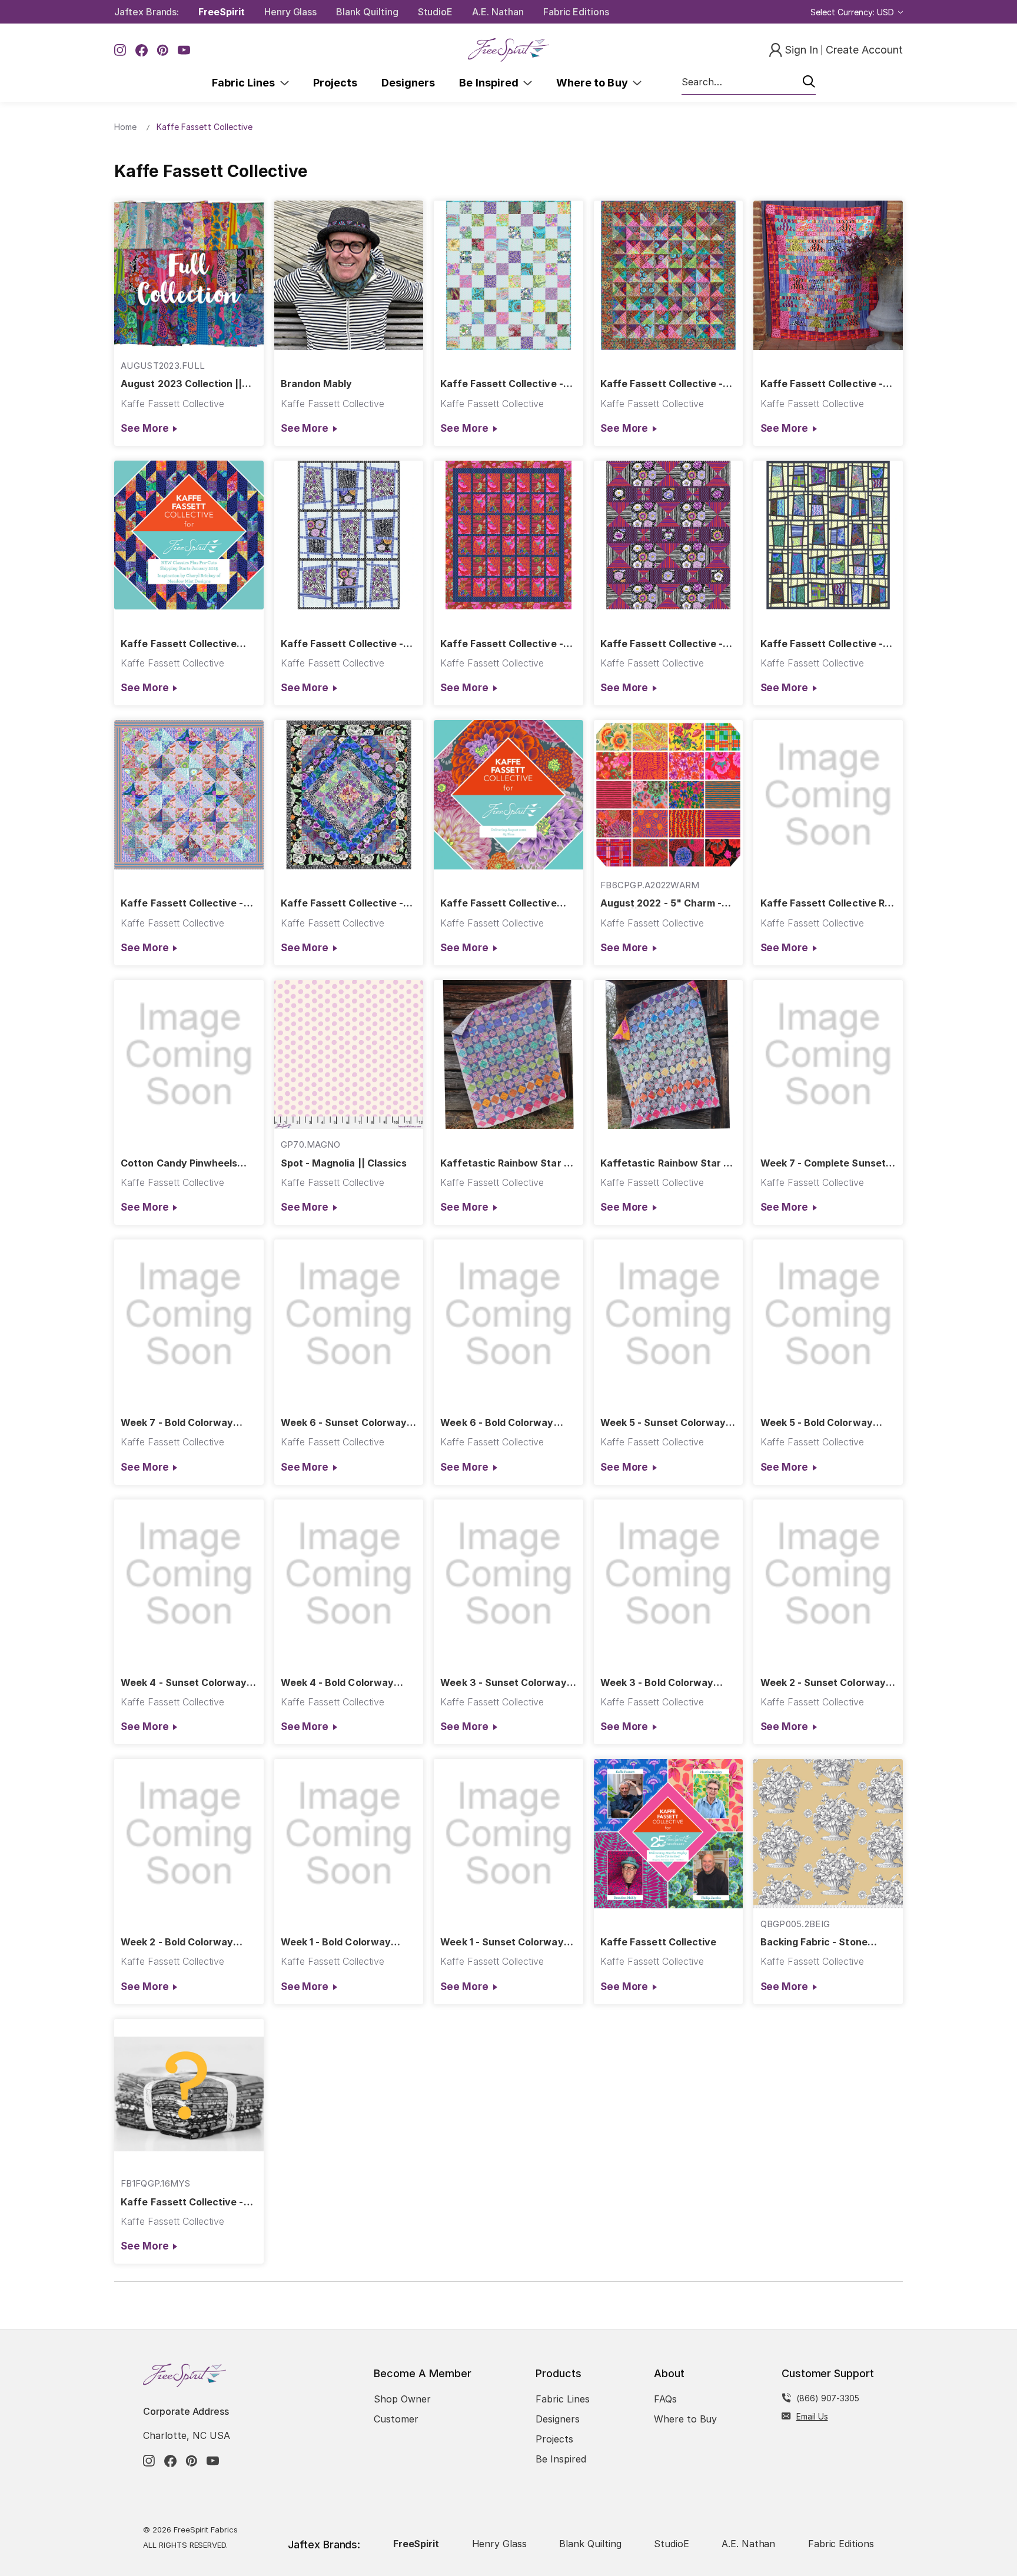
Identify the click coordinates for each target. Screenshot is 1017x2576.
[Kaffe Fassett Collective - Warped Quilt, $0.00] (349, 535)
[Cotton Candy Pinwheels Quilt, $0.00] (189, 1055)
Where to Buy (594, 83)
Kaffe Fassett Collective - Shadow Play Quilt (662, 384)
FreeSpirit (222, 12)
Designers (408, 83)
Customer (396, 2419)
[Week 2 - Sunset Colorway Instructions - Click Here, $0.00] (828, 1574)
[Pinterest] (163, 50)
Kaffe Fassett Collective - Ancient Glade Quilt (342, 903)
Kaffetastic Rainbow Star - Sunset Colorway (504, 1163)
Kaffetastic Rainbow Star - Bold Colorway (664, 1163)
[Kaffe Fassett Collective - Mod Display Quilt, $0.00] (828, 535)
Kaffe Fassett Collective (658, 1942)
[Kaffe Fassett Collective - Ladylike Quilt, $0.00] (189, 795)
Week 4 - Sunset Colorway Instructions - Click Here (184, 1683)
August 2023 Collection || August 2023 (181, 384)
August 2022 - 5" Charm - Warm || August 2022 (661, 903)
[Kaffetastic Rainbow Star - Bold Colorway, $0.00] (669, 1055)
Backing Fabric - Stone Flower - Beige (814, 1942)
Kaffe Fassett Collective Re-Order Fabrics (827, 903)
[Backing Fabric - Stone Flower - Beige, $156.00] (828, 1834)
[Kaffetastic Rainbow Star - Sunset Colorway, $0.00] (508, 1055)
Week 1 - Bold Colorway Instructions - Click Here (338, 1942)
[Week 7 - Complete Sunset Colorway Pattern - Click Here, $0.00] (828, 1055)
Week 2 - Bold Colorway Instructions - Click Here (178, 1942)
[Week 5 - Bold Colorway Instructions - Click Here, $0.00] (828, 1314)
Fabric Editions (576, 12)
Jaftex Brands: (147, 12)
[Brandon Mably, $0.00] (349, 275)
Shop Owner (402, 2399)
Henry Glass (290, 12)
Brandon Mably (317, 384)
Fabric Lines (246, 83)
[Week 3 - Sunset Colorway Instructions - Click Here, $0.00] (508, 1574)
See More (144, 428)
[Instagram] (120, 50)
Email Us (812, 2416)
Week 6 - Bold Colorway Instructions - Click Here (498, 1423)
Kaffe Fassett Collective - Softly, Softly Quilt (501, 384)
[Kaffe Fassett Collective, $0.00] (669, 1834)
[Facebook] (142, 50)
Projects (335, 83)
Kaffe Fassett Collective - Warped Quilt (342, 644)
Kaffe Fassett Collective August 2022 (498, 903)
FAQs (665, 2399)
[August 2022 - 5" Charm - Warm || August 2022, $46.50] (669, 795)
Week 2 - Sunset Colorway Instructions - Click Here (823, 1683)
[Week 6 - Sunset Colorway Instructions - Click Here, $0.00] (349, 1314)
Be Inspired (491, 83)
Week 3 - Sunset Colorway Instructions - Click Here (503, 1683)
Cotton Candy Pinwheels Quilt (179, 1163)
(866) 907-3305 (828, 2398)
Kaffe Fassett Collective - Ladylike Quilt (182, 903)
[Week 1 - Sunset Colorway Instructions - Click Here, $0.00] (508, 1834)
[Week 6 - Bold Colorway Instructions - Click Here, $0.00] (508, 1314)
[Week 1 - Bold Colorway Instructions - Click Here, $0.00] (349, 1834)
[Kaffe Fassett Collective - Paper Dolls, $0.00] (828, 275)
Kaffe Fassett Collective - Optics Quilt (662, 644)
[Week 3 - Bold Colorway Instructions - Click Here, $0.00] (669, 1574)
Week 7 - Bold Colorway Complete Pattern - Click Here (179, 1423)
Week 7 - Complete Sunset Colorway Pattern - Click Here (823, 1163)
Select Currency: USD (853, 12)
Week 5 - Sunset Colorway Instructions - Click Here (663, 1423)
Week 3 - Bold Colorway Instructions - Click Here (658, 1683)
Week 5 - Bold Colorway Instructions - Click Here (818, 1423)
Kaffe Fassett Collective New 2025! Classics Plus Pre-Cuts (179, 644)
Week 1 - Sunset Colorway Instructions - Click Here (502, 1942)
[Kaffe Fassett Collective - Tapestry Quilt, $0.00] (508, 535)
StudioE (436, 12)
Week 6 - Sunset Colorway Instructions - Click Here (344, 1423)
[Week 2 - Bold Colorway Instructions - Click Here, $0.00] (189, 1834)
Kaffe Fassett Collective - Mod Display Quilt (822, 644)
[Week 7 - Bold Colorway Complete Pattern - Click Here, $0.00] (189, 1314)
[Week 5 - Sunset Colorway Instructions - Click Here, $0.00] (669, 1314)
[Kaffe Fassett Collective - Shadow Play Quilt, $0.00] (669, 275)
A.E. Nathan (498, 12)
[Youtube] (184, 50)
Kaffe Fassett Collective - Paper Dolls (822, 384)
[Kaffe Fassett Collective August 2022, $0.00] (508, 795)
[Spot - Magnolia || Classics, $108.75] (349, 1055)
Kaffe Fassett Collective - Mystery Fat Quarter (182, 2202)
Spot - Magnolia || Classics (344, 1163)
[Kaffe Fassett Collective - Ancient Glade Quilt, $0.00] (349, 795)
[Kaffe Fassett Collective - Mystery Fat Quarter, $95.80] (189, 2094)
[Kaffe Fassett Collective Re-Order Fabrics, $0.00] (828, 795)
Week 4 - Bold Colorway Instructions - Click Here (338, 1683)
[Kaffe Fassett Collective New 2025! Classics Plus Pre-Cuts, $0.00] (189, 535)
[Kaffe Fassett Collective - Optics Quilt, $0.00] (669, 535)
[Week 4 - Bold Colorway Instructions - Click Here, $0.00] (349, 1574)
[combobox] (749, 82)
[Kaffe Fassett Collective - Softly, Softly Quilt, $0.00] (508, 275)
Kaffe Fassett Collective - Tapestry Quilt (501, 644)
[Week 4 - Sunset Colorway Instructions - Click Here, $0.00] (189, 1574)
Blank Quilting (367, 12)
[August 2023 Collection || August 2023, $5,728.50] (189, 275)
